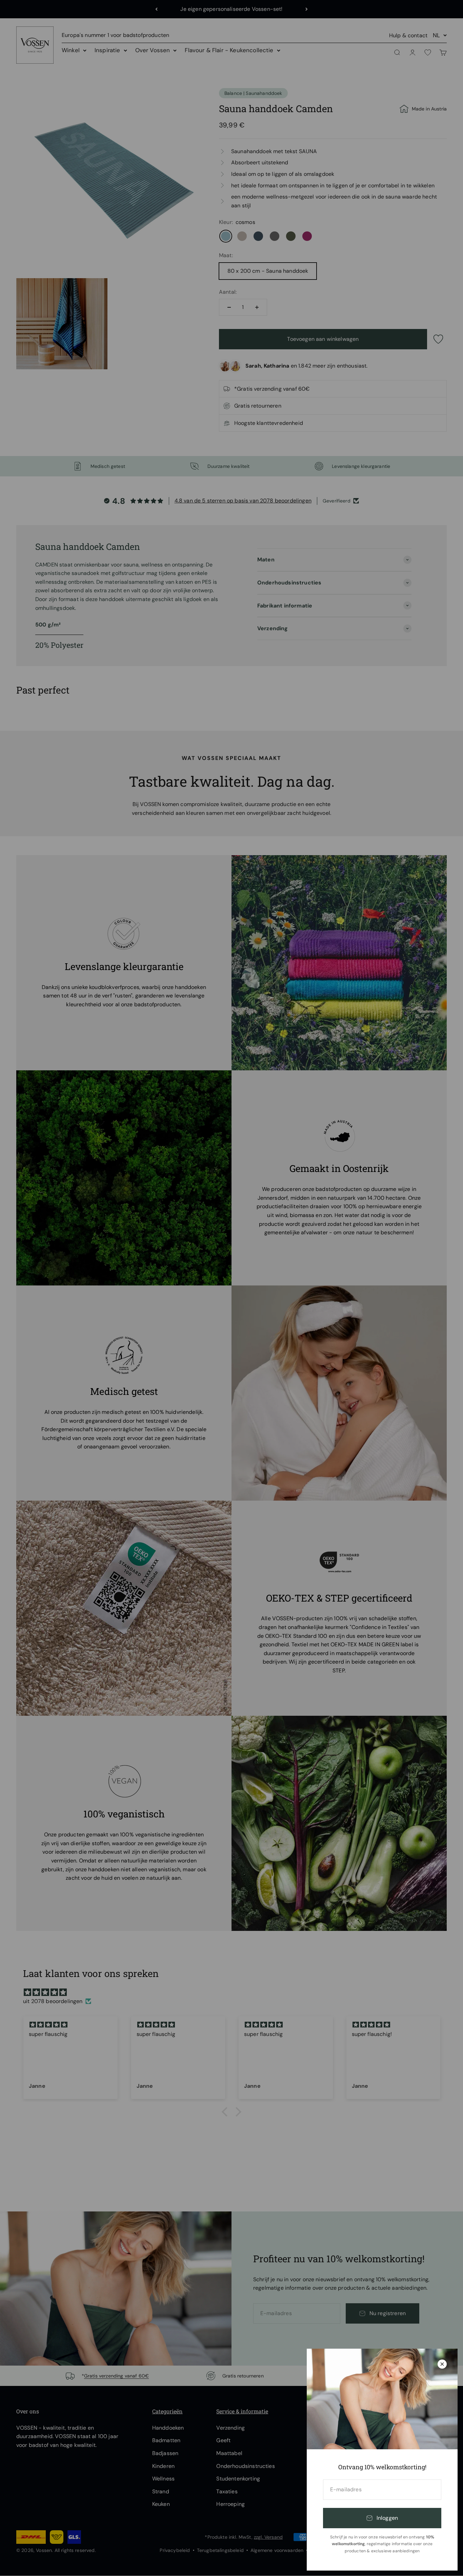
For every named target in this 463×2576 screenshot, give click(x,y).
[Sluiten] (442, 2364)
